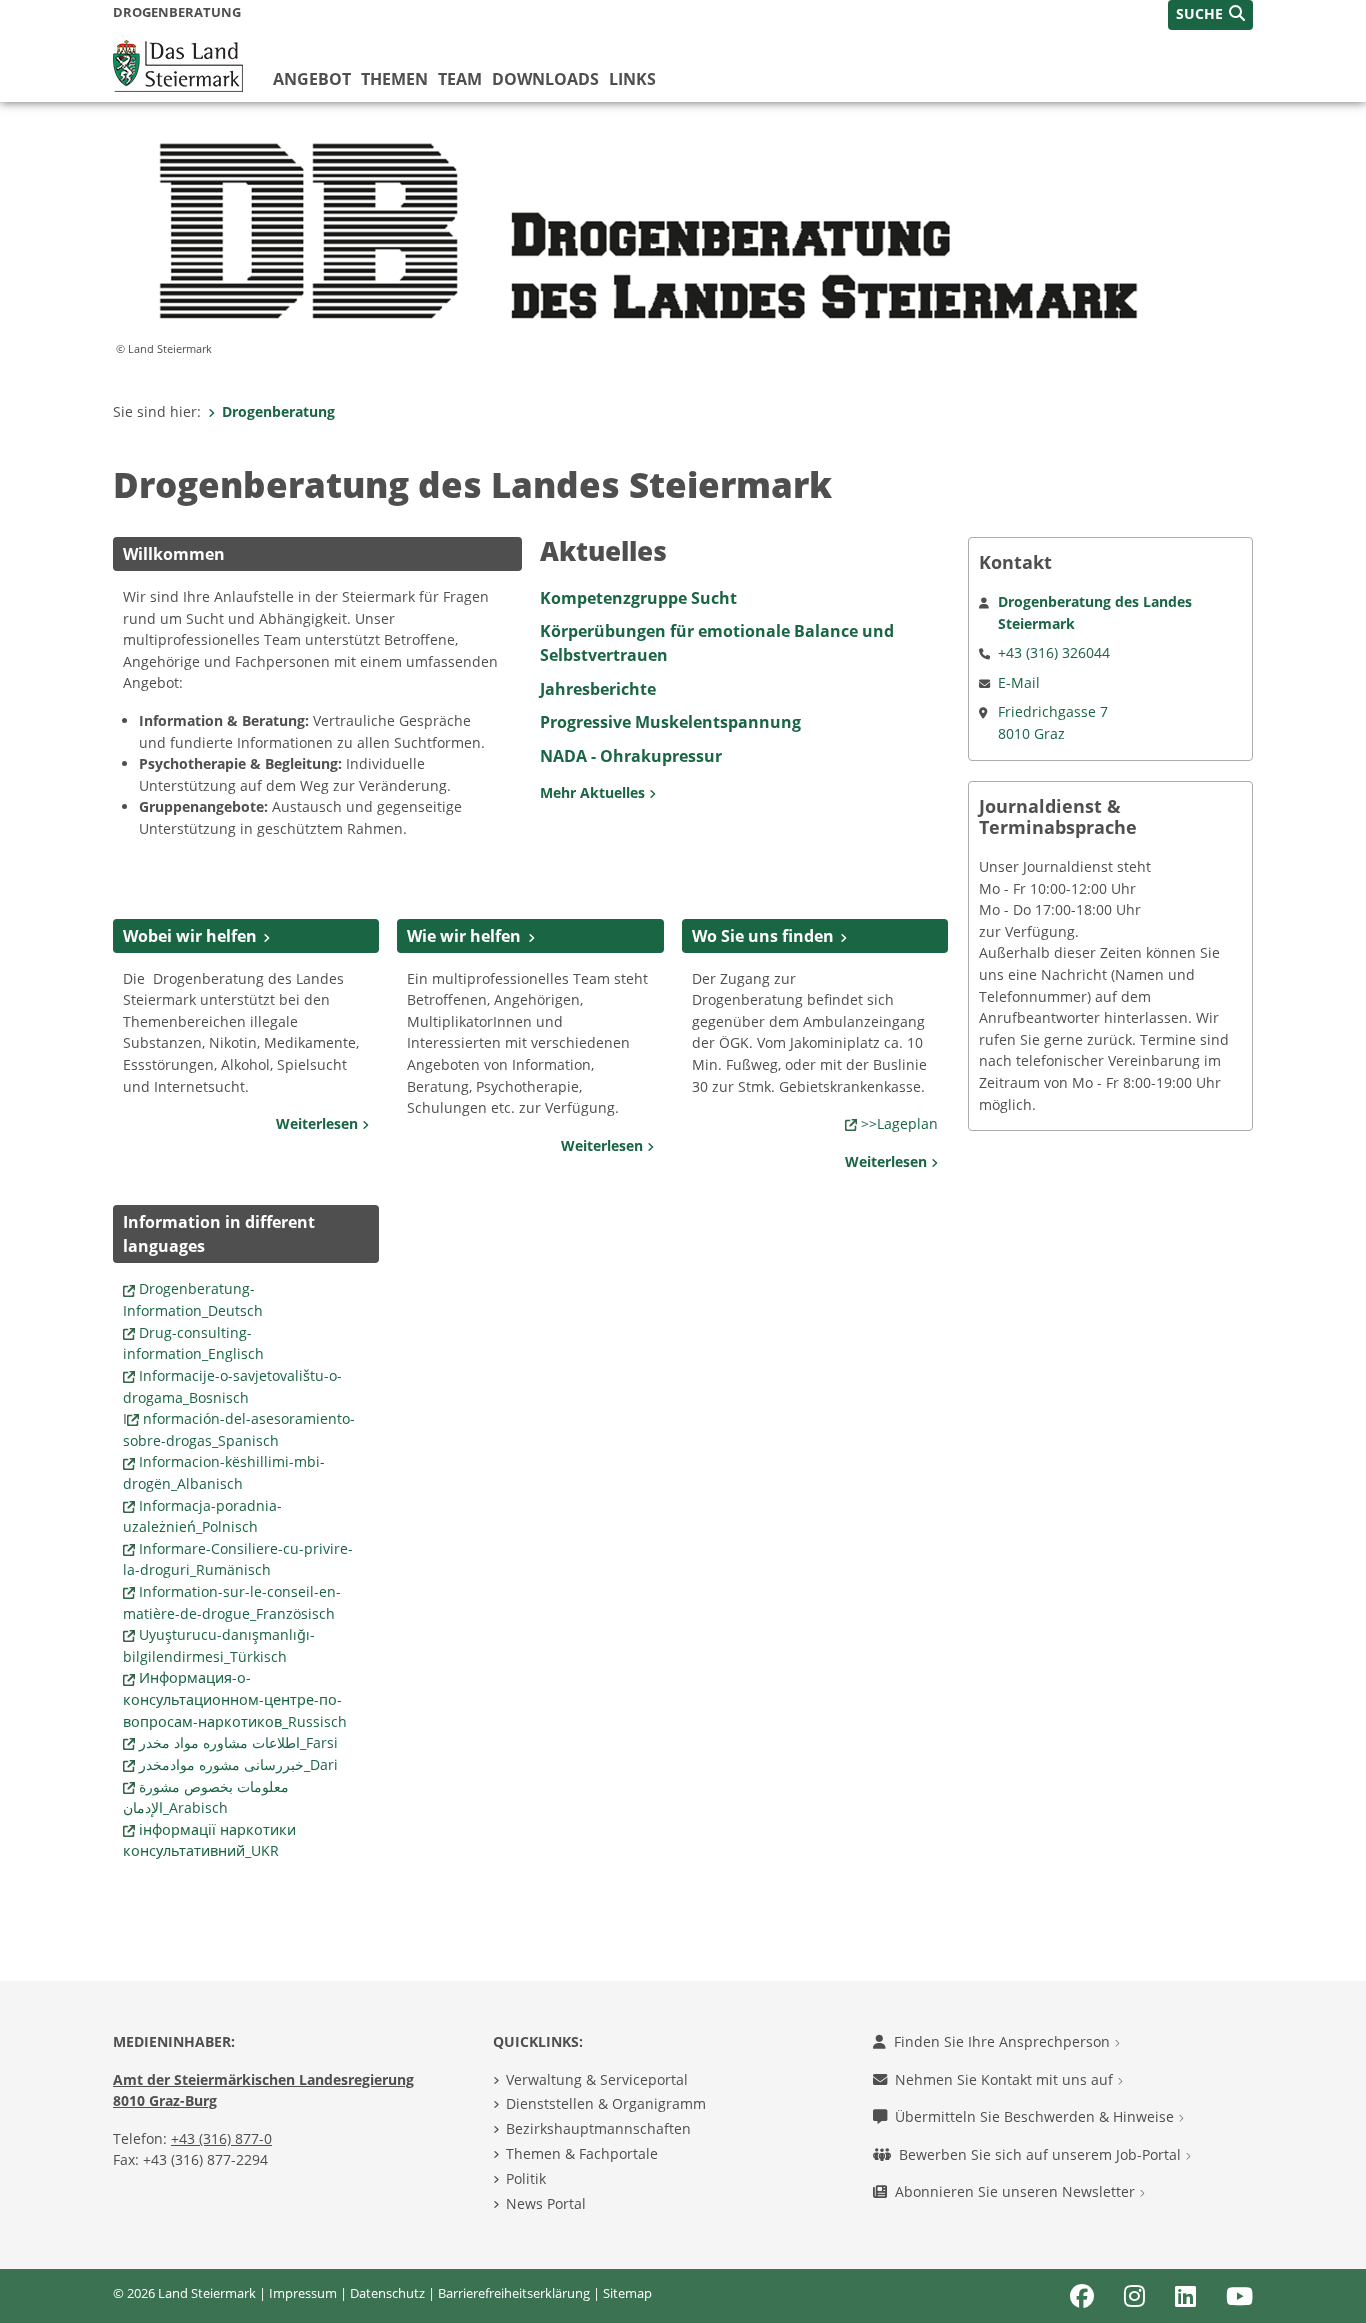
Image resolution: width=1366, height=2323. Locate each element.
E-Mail (1019, 682)
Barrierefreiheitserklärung (514, 2293)
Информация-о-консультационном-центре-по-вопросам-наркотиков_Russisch (235, 1699)
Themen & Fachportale (582, 2153)
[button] (1210, 15)
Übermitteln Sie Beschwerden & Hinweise (1036, 2116)
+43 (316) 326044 (1054, 652)
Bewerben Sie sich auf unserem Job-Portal (1042, 2154)
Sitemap (627, 2293)
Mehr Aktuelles (594, 792)
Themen (394, 79)
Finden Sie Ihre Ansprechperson (1004, 2041)
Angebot (312, 79)
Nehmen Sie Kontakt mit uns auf (1006, 2079)
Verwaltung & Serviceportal (597, 2079)
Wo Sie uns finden (763, 936)
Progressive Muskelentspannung (670, 722)
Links (632, 79)
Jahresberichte (598, 689)
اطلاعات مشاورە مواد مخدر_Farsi (238, 1742)
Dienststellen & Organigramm (606, 2103)
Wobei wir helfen (190, 936)
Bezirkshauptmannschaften (598, 2128)
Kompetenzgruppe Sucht (638, 598)
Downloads (545, 79)
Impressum (303, 2293)
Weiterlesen (319, 1123)
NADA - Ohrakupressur (631, 756)
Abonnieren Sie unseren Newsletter (1017, 2191)
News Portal (546, 2203)
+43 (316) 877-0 (221, 2138)
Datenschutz (387, 2293)
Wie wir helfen (464, 936)
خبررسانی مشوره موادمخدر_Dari (238, 1764)
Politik (526, 2178)
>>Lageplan (899, 1123)
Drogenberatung (278, 411)
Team (460, 79)
